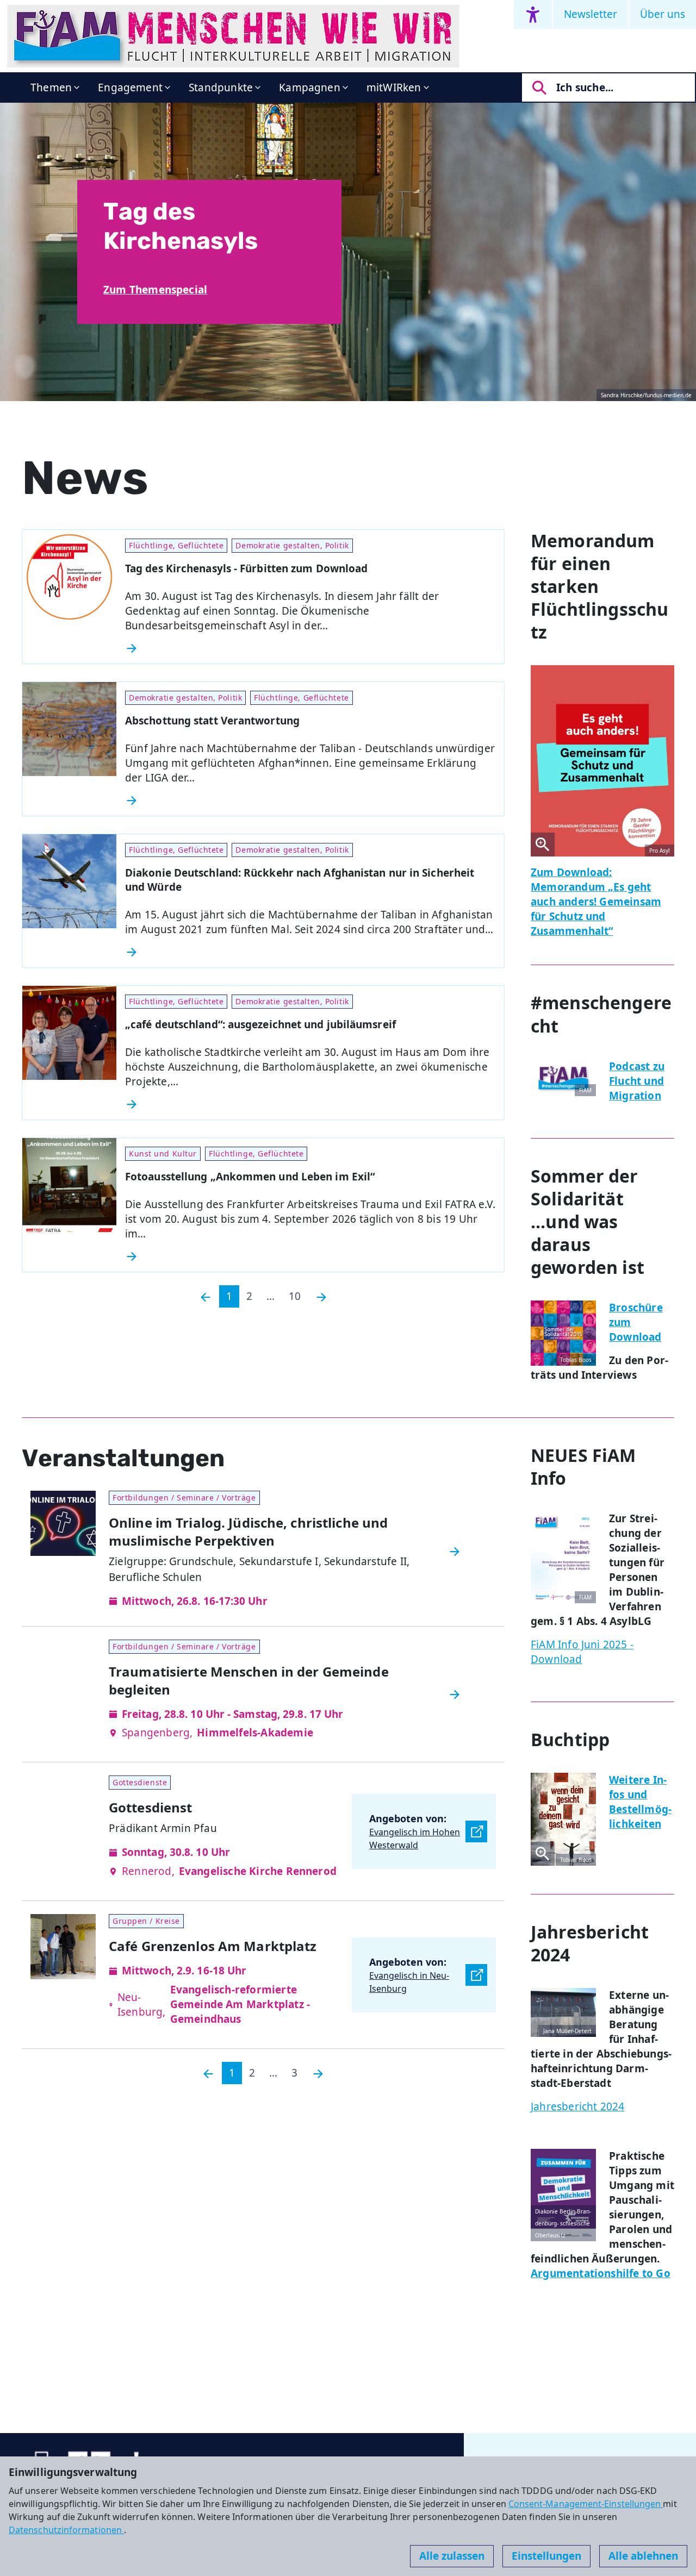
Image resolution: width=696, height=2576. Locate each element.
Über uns (663, 14)
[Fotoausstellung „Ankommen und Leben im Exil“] (310, 1256)
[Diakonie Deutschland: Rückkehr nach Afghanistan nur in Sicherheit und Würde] (310, 952)
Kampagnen (310, 87)
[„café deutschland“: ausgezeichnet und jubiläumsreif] (310, 1104)
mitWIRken (394, 87)
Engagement (130, 87)
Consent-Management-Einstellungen (586, 2504)
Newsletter (591, 14)
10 (295, 1296)
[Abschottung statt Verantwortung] (310, 801)
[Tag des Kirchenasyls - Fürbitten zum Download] (310, 648)
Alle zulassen (452, 2556)
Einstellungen (546, 2556)
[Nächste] (321, 1296)
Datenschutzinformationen (66, 2530)
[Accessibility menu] (533, 14)
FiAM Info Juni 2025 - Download (582, 1652)
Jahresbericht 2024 (577, 2106)
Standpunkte (221, 87)
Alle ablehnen (643, 2556)
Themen (51, 87)
